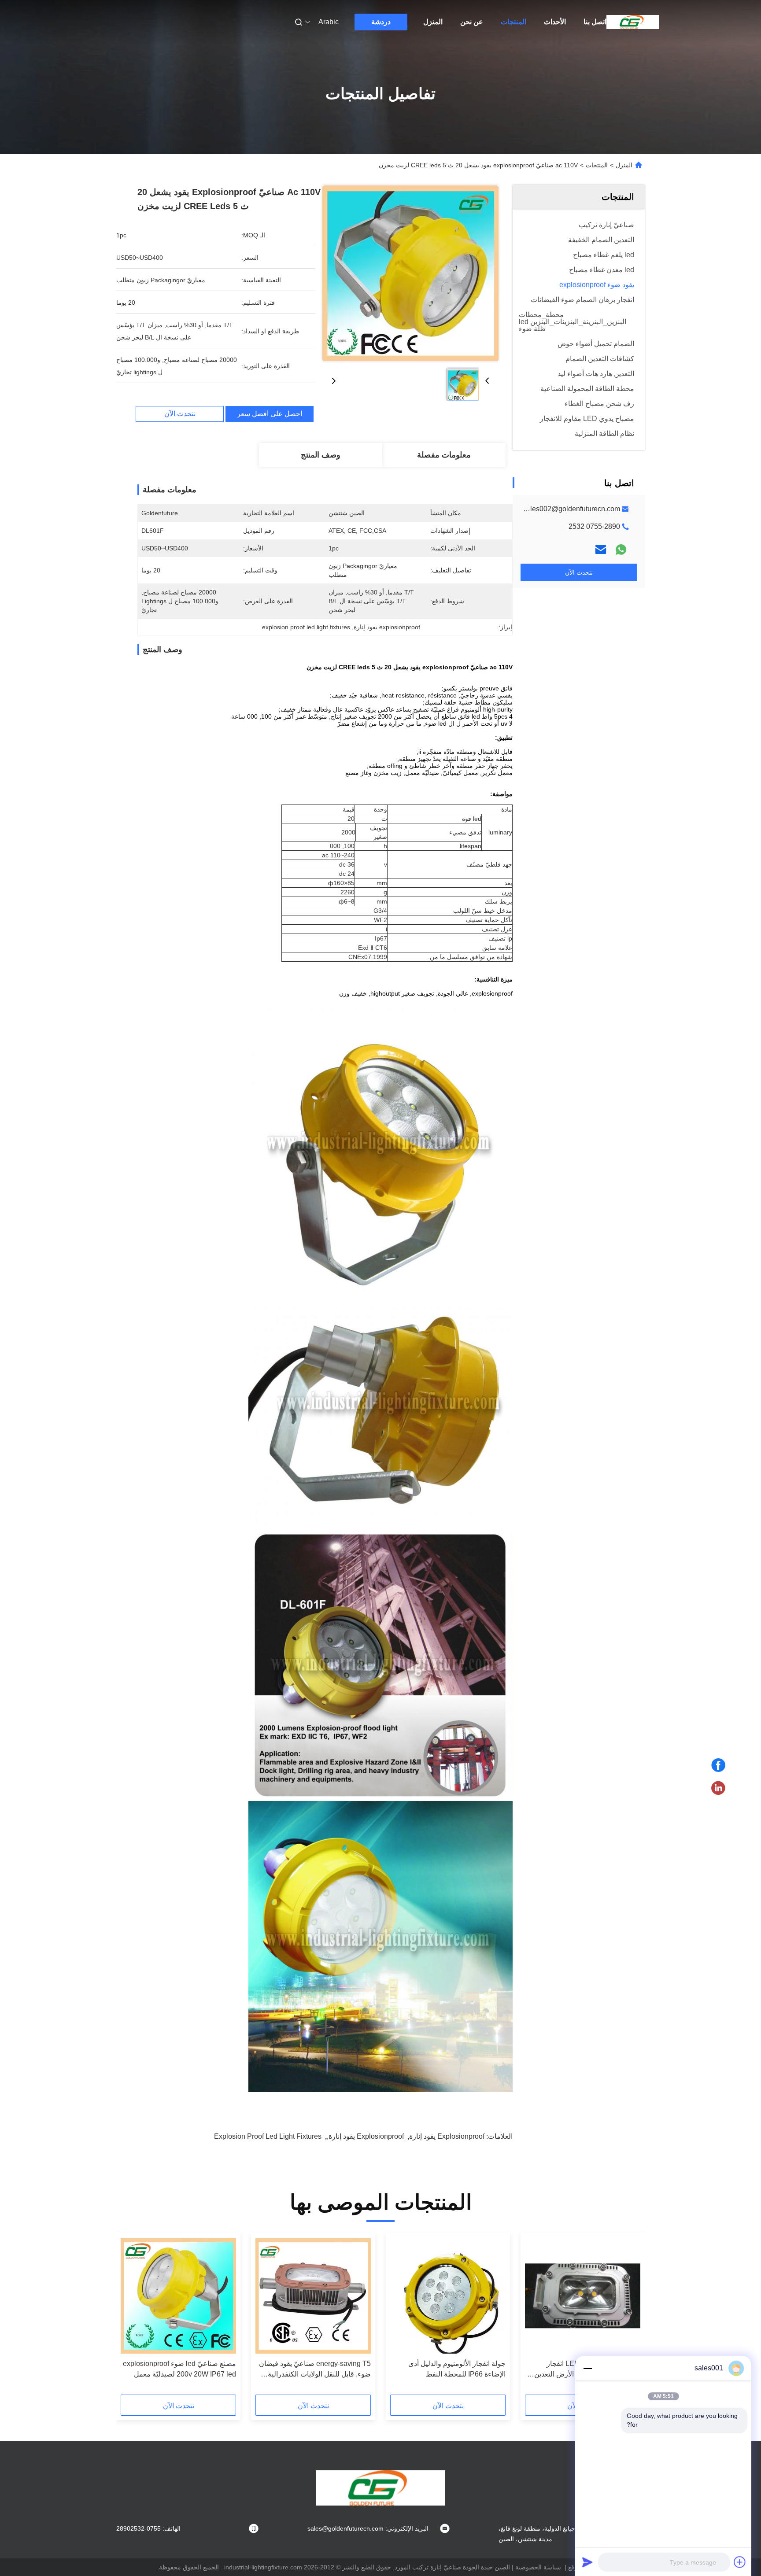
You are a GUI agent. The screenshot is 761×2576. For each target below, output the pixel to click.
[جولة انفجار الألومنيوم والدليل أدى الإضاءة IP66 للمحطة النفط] (448, 2296)
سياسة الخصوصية (538, 2567)
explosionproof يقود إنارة (447, 2136)
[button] (629, 2317)
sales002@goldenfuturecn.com (571, 509)
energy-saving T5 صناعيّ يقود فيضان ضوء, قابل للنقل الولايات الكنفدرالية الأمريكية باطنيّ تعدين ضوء (315, 2370)
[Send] (587, 2562)
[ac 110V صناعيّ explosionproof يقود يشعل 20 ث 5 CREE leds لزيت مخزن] (410, 273)
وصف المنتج (321, 455)
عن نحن (472, 22)
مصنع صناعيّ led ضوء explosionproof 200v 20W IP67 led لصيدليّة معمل (179, 2369)
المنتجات (513, 22)
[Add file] (740, 2562)
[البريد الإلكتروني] (601, 550)
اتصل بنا (595, 22)
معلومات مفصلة (444, 455)
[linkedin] (718, 1788)
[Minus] (587, 2368)
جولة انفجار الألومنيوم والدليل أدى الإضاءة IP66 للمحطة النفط (457, 2369)
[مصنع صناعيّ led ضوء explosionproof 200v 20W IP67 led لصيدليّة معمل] (178, 2296)
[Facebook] (718, 1765)
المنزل (433, 22)
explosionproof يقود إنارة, (365, 2136)
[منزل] (633, 22)
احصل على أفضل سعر (270, 414)
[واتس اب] (621, 550)
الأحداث (555, 22)
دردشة (381, 22)
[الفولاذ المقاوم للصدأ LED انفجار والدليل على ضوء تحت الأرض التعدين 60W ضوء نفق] (583, 2296)
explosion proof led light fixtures (268, 2136)
